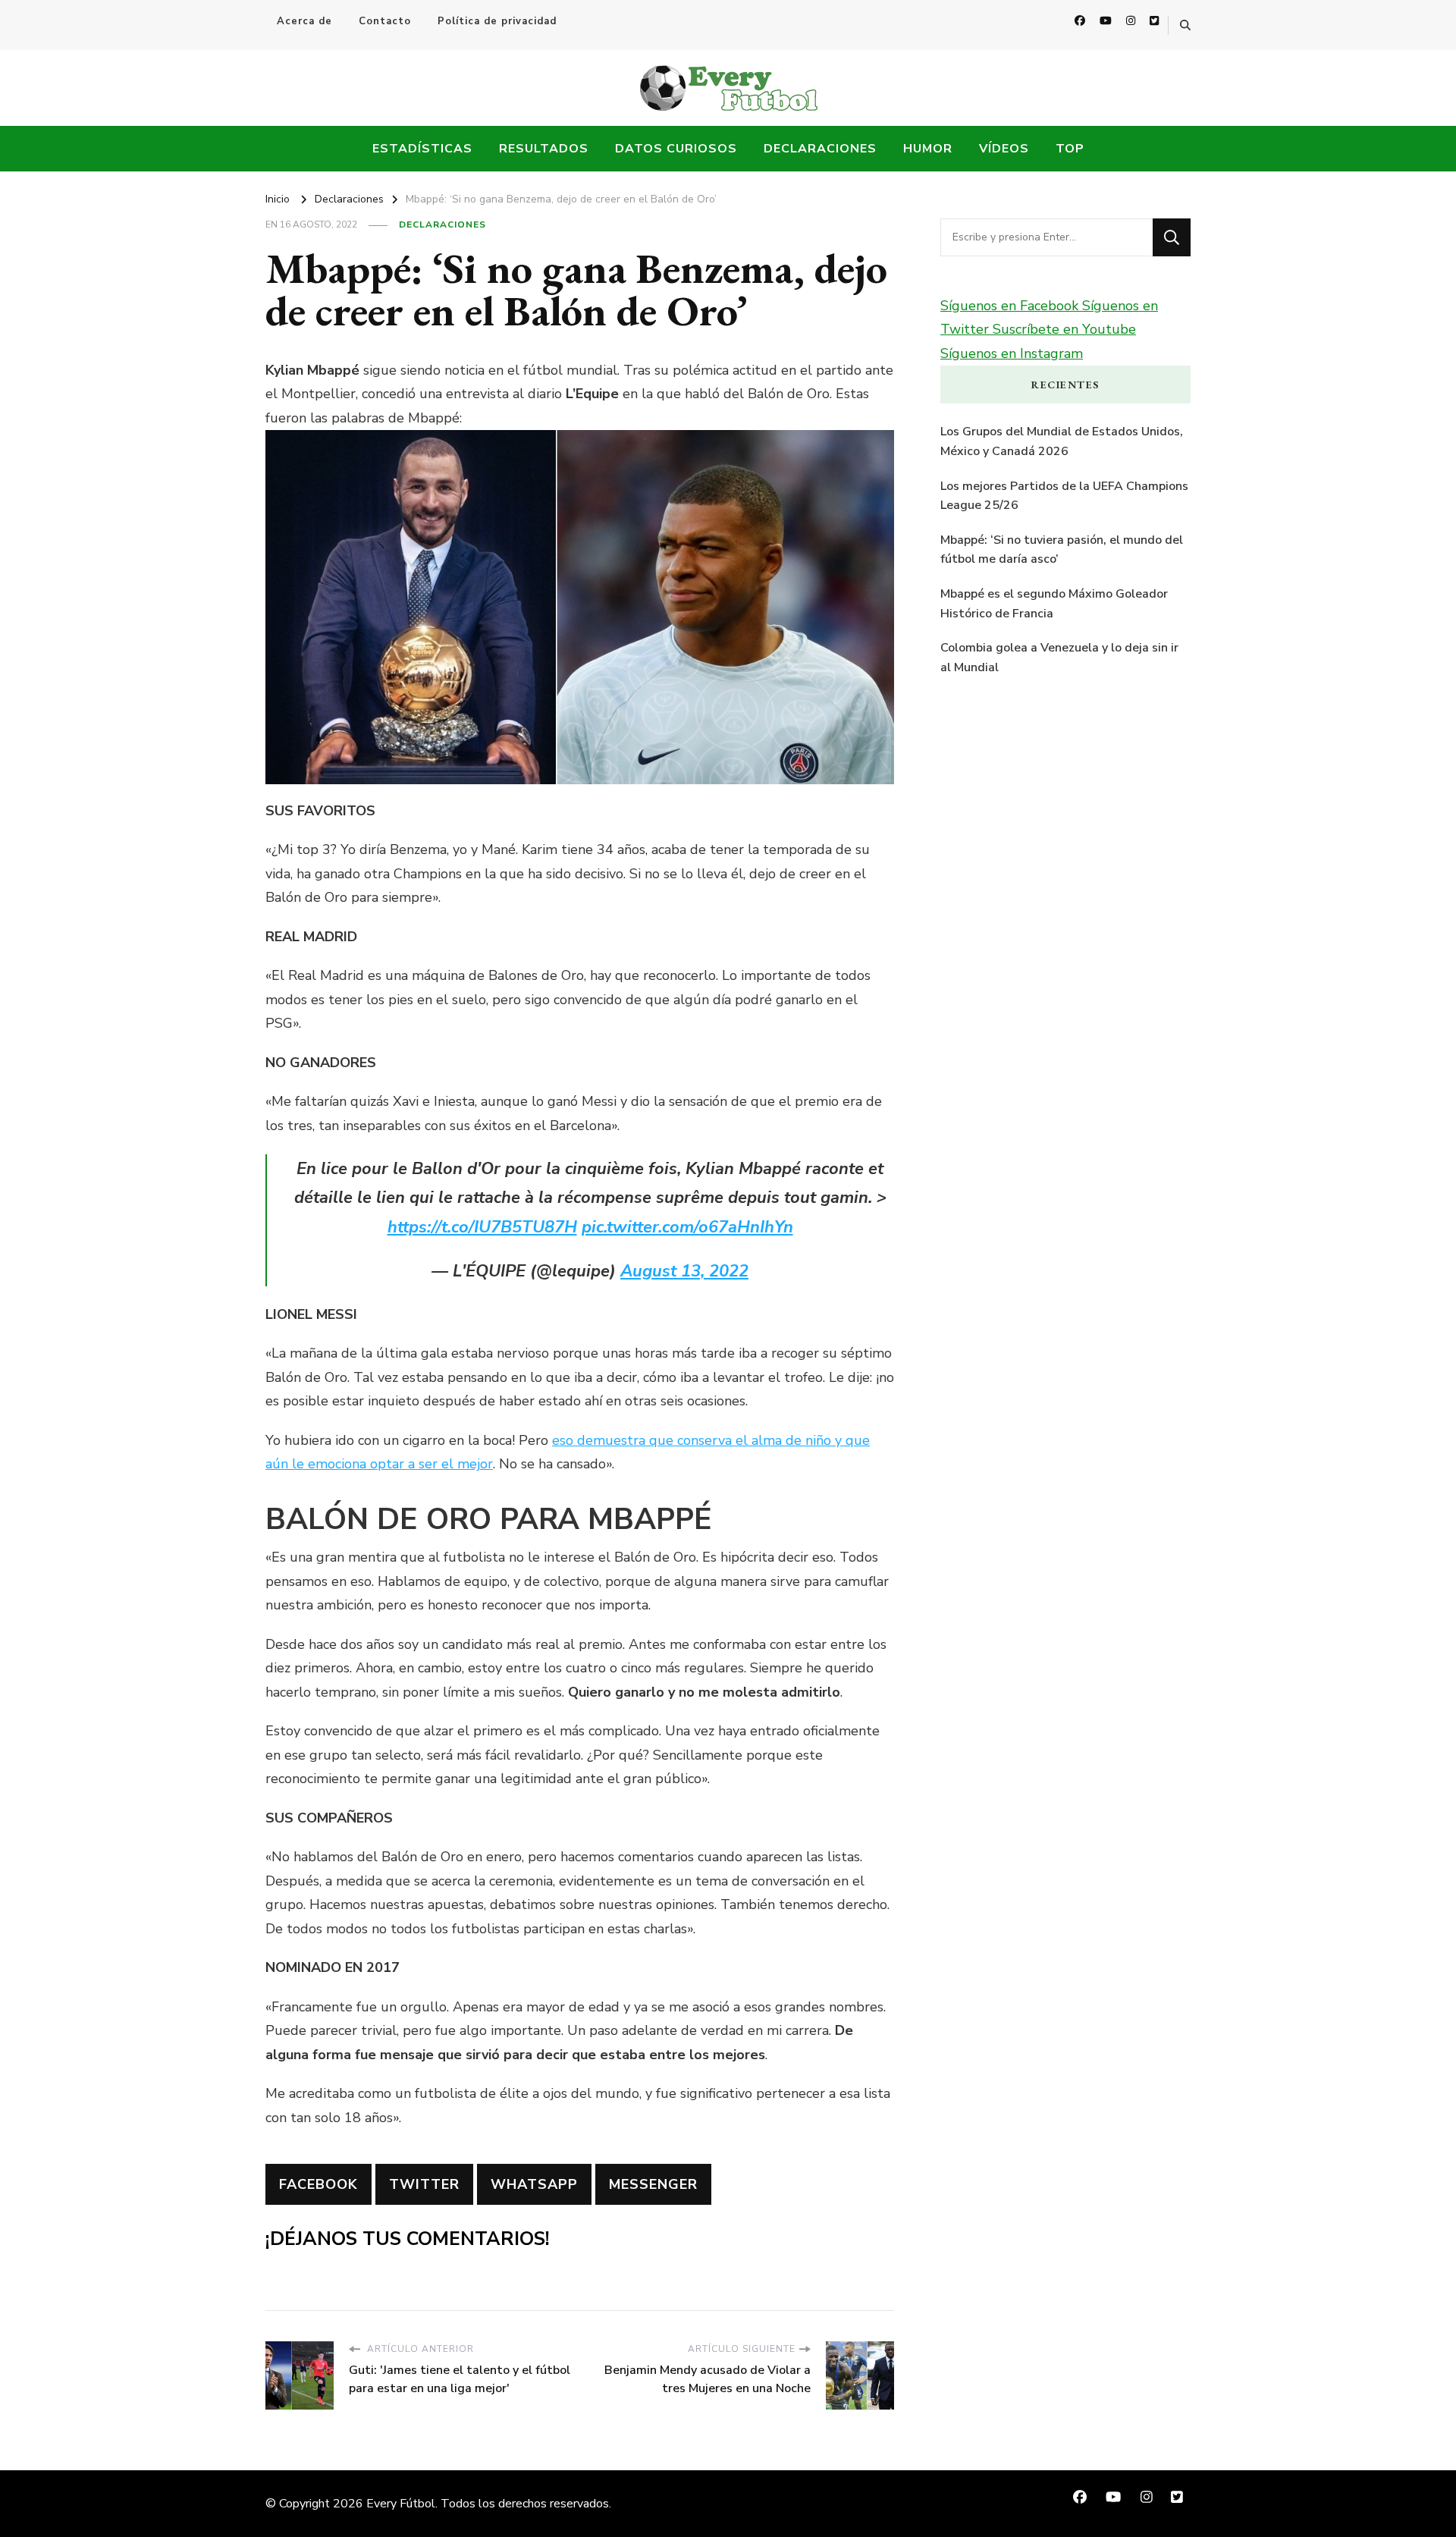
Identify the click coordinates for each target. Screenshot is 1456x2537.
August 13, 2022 (684, 1271)
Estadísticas (422, 149)
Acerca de (304, 21)
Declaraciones (820, 149)
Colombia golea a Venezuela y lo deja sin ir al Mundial (1059, 658)
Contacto (385, 21)
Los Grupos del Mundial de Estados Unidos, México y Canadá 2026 (1062, 441)
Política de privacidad (497, 21)
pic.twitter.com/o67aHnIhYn (687, 1227)
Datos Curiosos (676, 149)
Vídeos (1004, 149)
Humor (928, 149)
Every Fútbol (401, 2504)
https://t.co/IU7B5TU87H (482, 1227)
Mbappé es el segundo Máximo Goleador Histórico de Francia (1054, 604)
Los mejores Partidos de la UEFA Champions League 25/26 (1064, 496)
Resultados (544, 149)
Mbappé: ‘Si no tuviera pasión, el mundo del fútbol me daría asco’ (1062, 550)
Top (1070, 149)
